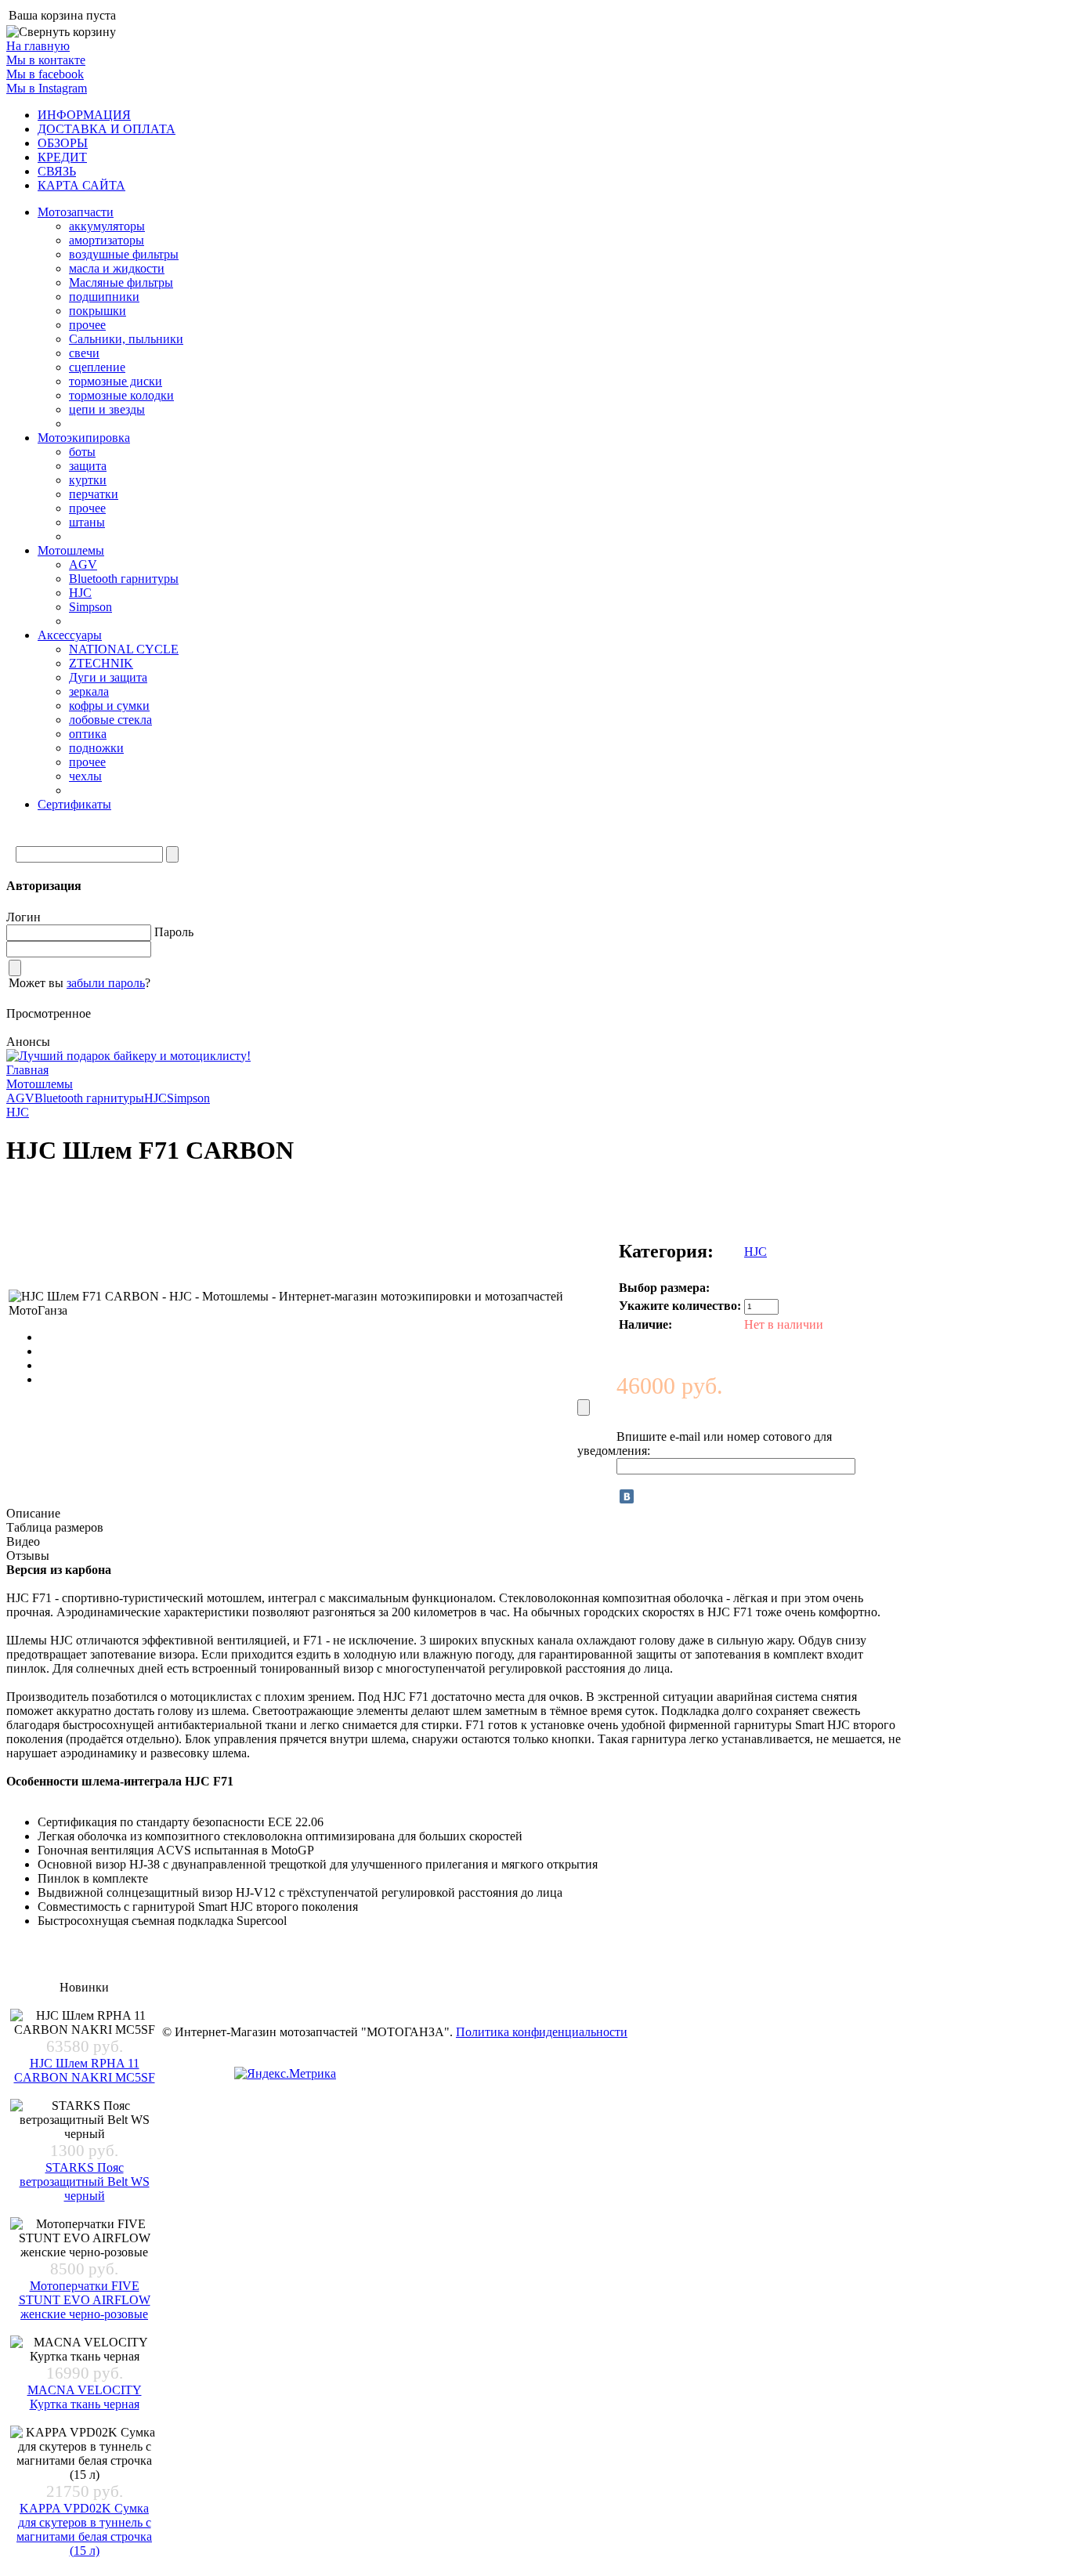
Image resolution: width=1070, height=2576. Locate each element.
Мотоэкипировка (84, 438)
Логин (23, 917)
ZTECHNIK (101, 663)
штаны (87, 522)
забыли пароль (106, 983)
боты (82, 452)
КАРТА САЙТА (81, 185)
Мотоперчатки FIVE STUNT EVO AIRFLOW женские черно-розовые (85, 2300)
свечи (84, 353)
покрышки (98, 311)
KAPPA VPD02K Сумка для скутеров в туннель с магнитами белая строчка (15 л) (84, 2529)
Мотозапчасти (76, 212)
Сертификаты (74, 804)
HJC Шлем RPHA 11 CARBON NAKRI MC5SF (85, 2070)
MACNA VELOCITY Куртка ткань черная (85, 2397)
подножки (96, 748)
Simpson (90, 607)
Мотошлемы (71, 550)
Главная (27, 1070)
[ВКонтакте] (627, 1496)
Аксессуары (70, 635)
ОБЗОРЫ (63, 143)
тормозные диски (116, 381)
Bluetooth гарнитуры (124, 579)
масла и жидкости (117, 268)
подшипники (104, 297)
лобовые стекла (110, 720)
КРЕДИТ (62, 157)
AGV (83, 564)
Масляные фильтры (121, 282)
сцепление (97, 367)
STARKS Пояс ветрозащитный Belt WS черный (85, 2182)
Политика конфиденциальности (542, 2032)
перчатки (94, 494)
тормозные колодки (121, 395)
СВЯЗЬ (57, 171)
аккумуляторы (107, 226)
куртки (88, 480)
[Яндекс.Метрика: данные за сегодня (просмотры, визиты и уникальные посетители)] (285, 2074)
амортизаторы (107, 240)
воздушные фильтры (124, 254)
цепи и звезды (107, 409)
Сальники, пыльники (126, 339)
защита (88, 466)
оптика (88, 734)
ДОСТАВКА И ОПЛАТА (107, 129)
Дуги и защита (108, 677)
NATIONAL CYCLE (124, 649)
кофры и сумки (109, 706)
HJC (80, 593)
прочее (87, 325)
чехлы (85, 776)
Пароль (174, 932)
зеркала (89, 691)
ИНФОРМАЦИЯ (84, 115)
